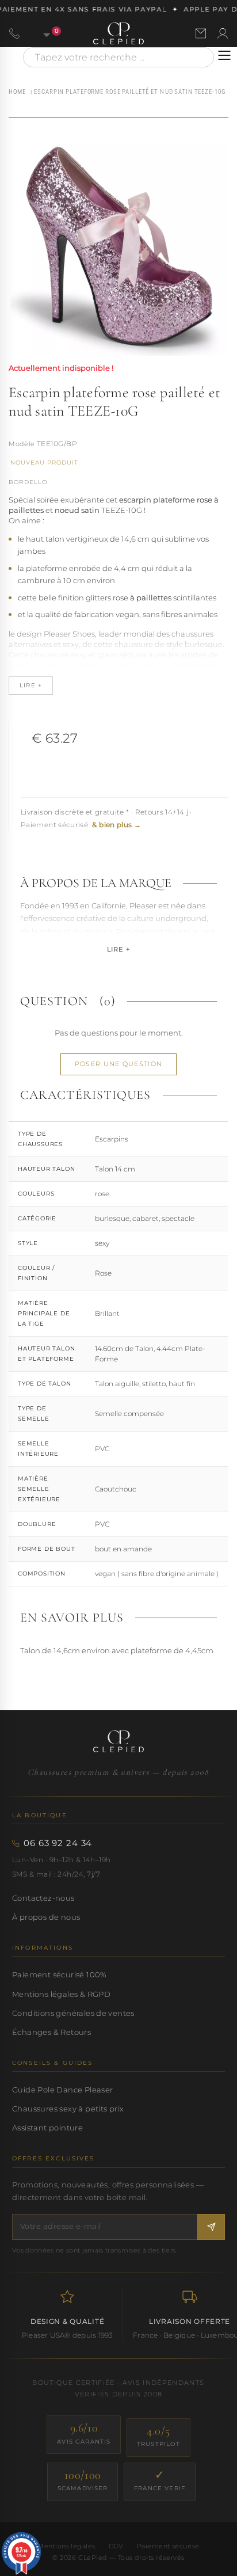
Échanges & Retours (51, 2032)
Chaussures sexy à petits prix (68, 2109)
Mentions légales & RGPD (61, 1994)
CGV (116, 2546)
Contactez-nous (43, 1898)
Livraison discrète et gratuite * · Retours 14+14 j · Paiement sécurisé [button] (106, 818)
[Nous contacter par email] (201, 33)
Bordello (28, 482)
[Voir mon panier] (40, 33)
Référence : (22, 445)
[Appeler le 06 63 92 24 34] (14, 33)
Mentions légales (66, 2546)
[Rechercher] (200, 57)
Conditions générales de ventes (73, 2013)
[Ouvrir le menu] (224, 55)
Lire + (118, 949)
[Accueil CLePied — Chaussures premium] (118, 1741)
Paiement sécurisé (168, 2546)
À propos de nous (46, 1917)
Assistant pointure (47, 2128)
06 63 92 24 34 (58, 1843)
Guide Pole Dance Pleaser (62, 2090)
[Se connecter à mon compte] (223, 33)
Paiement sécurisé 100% (60, 1974)
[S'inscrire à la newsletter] (211, 2227)
